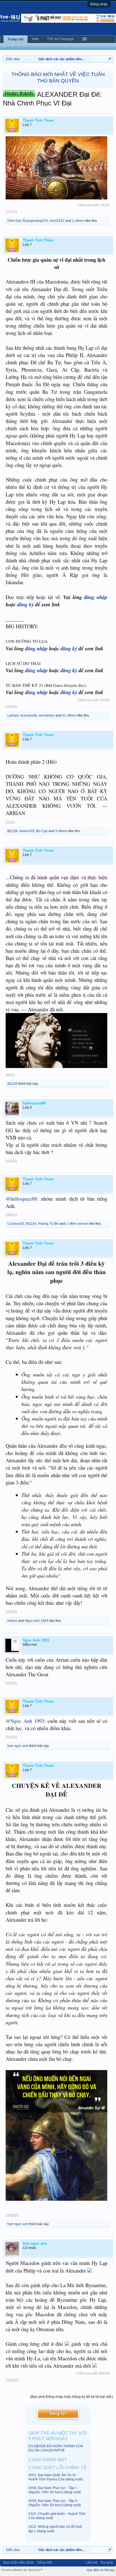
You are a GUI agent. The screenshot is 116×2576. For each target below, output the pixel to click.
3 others (61, 831)
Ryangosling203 (35, 221)
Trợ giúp (107, 2563)
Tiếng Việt (44, 2563)
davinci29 (27, 831)
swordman (47, 715)
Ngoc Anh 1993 (37, 1621)
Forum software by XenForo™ (22, 2570)
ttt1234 (13, 831)
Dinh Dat (14, 221)
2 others (78, 221)
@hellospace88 (21, 1199)
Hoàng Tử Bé (48, 1224)
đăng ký (25, 604)
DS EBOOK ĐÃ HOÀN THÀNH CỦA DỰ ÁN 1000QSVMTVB (56, 2448)
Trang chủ (15, 39)
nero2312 (57, 221)
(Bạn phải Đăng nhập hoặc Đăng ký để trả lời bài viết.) (72, 2397)
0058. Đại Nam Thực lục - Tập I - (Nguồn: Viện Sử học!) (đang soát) (55, 2490)
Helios (12, 1621)
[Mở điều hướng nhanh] (110, 59)
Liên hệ (92, 2563)
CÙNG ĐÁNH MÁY (48, 2460)
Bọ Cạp (42, 831)
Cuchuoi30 (16, 1224)
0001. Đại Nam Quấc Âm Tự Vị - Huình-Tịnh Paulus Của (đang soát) (56, 2477)
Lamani (13, 715)
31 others (69, 715)
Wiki (35, 39)
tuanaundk (29, 715)
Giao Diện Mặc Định (18, 2563)
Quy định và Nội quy (101, 2570)
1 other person (77, 1224)
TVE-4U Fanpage (60, 39)
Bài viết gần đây (17, 46)
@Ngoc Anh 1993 (25, 1721)
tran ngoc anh (18, 1746)
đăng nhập (96, 597)
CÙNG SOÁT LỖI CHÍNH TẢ (57, 2468)
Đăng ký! (58, 2414)
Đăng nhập (99, 4)
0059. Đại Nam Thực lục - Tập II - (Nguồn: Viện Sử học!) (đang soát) (55, 2503)
